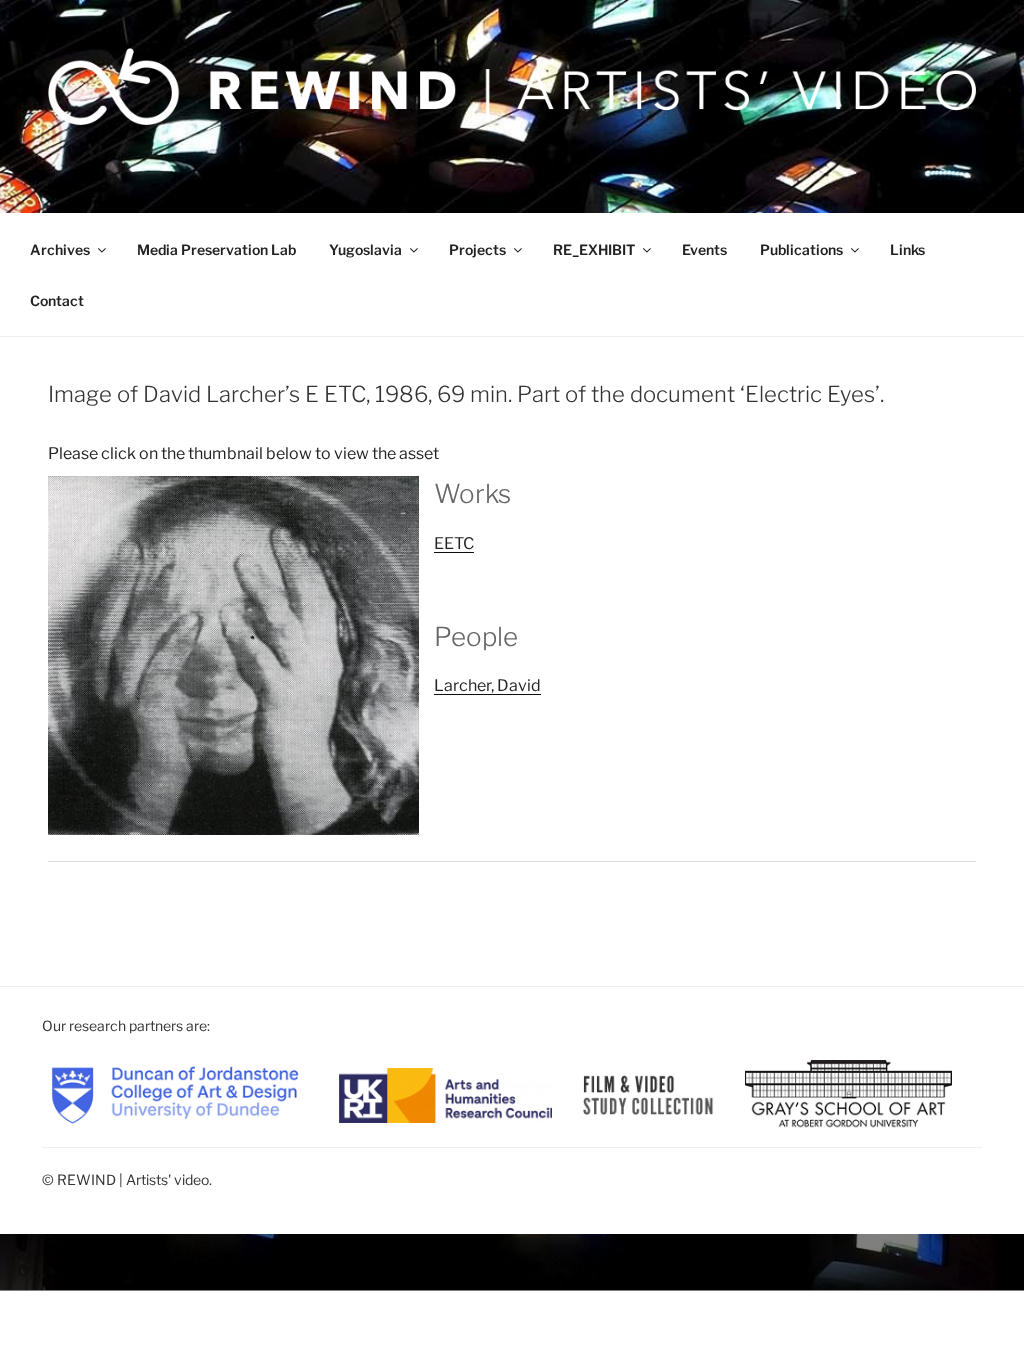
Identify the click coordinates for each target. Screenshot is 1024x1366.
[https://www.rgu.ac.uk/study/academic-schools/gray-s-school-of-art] (848, 1093)
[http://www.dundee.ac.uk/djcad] (175, 1093)
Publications (801, 249)
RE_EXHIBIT (594, 249)
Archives (60, 249)
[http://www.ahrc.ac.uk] (446, 1093)
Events (704, 249)
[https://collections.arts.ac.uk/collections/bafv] (648, 1093)
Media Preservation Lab (216, 249)
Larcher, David (487, 685)
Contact (57, 300)
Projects (477, 249)
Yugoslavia (365, 249)
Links (907, 249)
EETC (454, 543)
